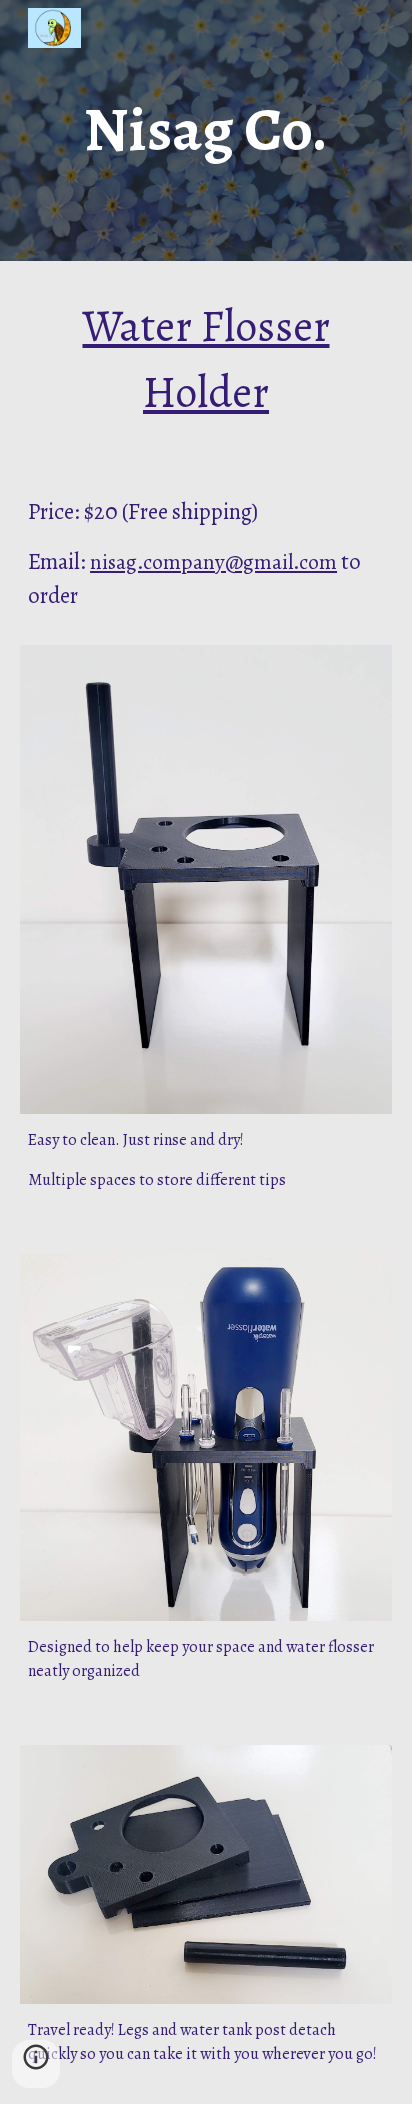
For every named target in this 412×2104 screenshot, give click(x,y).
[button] (36, 2064)
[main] (206, 130)
